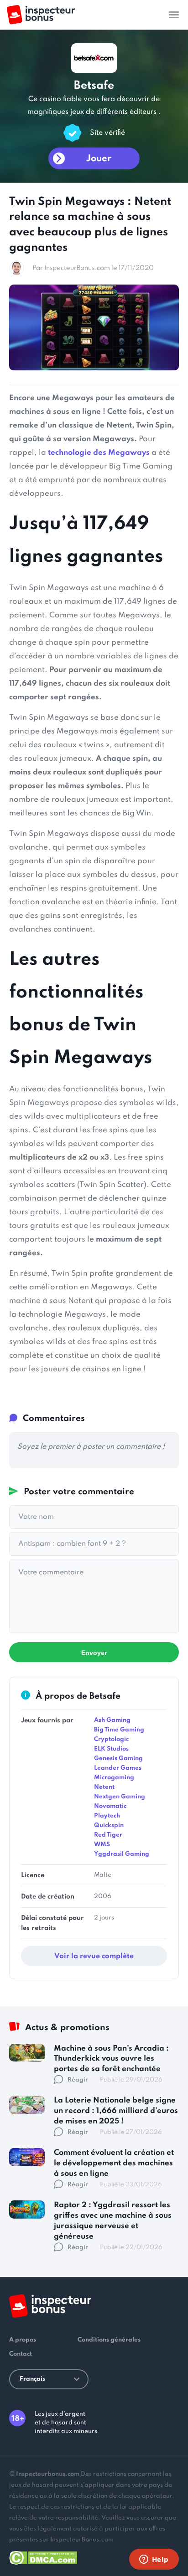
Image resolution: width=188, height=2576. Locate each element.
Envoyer (94, 1653)
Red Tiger (108, 1835)
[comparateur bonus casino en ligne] (41, 15)
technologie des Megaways (99, 453)
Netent (104, 1787)
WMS (102, 1845)
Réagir (78, 2080)
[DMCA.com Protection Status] (43, 2556)
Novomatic (110, 1806)
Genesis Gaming (118, 1759)
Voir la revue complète (94, 1956)
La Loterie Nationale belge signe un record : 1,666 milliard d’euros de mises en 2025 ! (116, 2111)
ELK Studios (111, 1749)
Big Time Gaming (119, 1730)
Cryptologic (111, 1739)
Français (32, 2379)
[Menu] (174, 15)
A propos (23, 2340)
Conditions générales (109, 2340)
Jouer (99, 159)
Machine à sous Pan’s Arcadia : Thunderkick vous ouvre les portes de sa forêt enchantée (111, 2059)
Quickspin (109, 1825)
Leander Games (118, 1768)
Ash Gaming (112, 1720)
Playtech (107, 1816)
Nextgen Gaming (120, 1797)
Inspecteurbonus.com (48, 2474)
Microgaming (114, 1778)
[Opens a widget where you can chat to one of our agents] (154, 2560)
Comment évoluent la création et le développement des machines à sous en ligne (114, 2163)
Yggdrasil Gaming (122, 1854)
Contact (21, 2354)
